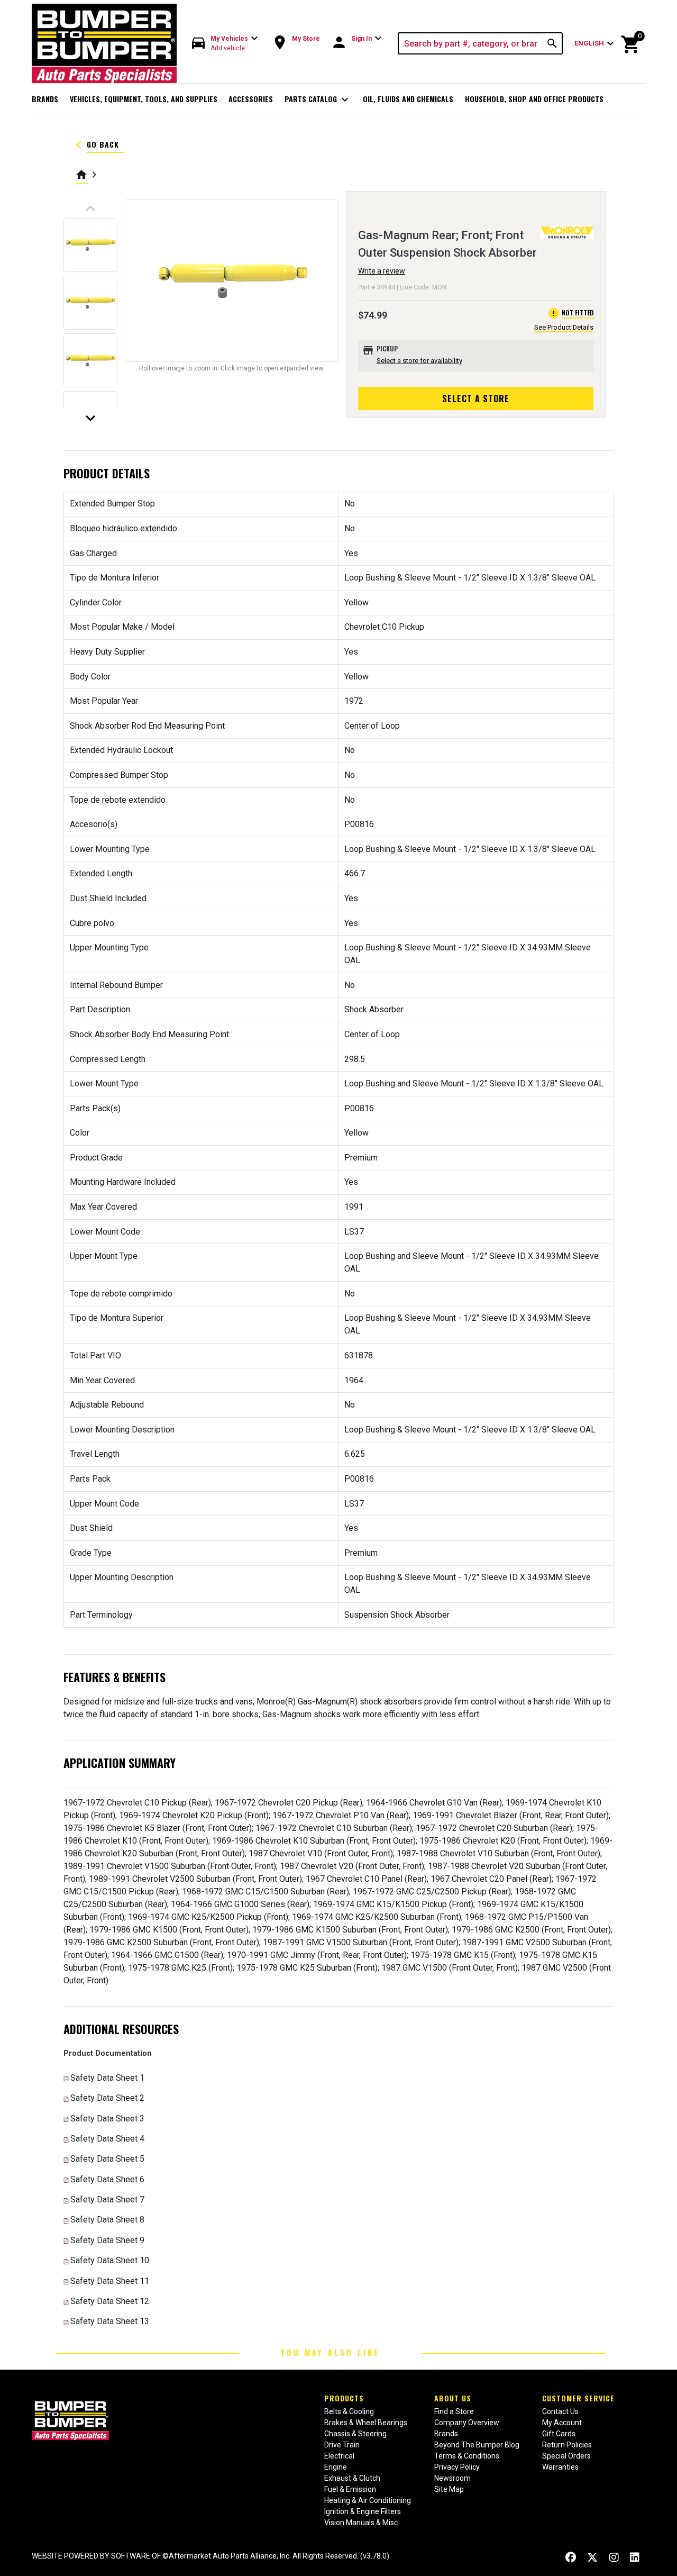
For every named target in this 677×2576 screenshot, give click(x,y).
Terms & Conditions (467, 2456)
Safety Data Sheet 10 (110, 2260)
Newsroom (452, 2478)
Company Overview (467, 2423)
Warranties (560, 2467)
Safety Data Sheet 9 (107, 2240)
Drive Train (342, 2445)
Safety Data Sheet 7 (107, 2199)
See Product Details (564, 327)
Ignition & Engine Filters (363, 2511)
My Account (562, 2423)
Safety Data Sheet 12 (110, 2301)
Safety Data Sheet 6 (107, 2179)
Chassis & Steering (355, 2434)
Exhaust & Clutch (352, 2478)
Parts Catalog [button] (318, 99)
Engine (336, 2467)
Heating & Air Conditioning (368, 2500)
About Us (453, 2398)
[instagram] (614, 2557)
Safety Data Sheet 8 (107, 2220)
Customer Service (578, 2398)
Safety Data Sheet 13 (110, 2321)
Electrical (339, 2456)
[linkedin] (635, 2557)
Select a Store (476, 398)
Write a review (382, 271)
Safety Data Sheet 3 (107, 2119)
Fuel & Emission (350, 2489)
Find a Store (454, 2411)
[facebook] (571, 2557)
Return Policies (567, 2445)
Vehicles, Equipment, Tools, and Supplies (144, 99)
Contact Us (560, 2411)
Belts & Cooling (349, 2411)
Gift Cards (559, 2434)
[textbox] (471, 43)
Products (344, 2398)
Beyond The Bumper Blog (477, 2445)
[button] (225, 44)
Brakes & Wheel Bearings (366, 2423)
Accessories (251, 99)
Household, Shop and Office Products (534, 99)
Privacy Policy (457, 2467)
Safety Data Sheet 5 (107, 2159)
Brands (45, 99)
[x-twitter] (592, 2557)
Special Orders (566, 2456)
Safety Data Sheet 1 (107, 2078)
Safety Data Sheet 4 (107, 2139)
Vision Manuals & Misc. (362, 2523)
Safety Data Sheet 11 (110, 2281)
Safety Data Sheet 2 (107, 2098)
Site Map (449, 2489)
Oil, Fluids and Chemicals (408, 99)
